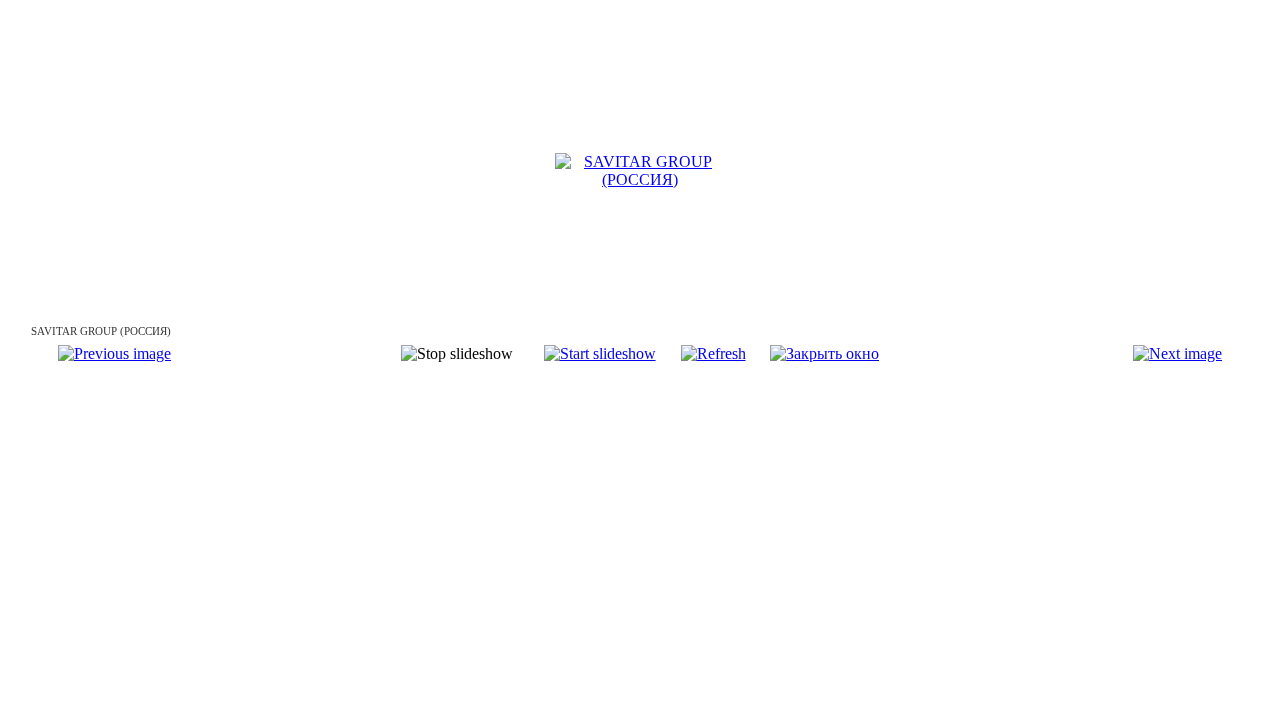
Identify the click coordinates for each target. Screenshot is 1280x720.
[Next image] (1177, 353)
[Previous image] (114, 353)
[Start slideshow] (600, 353)
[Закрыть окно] (824, 353)
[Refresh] (713, 353)
